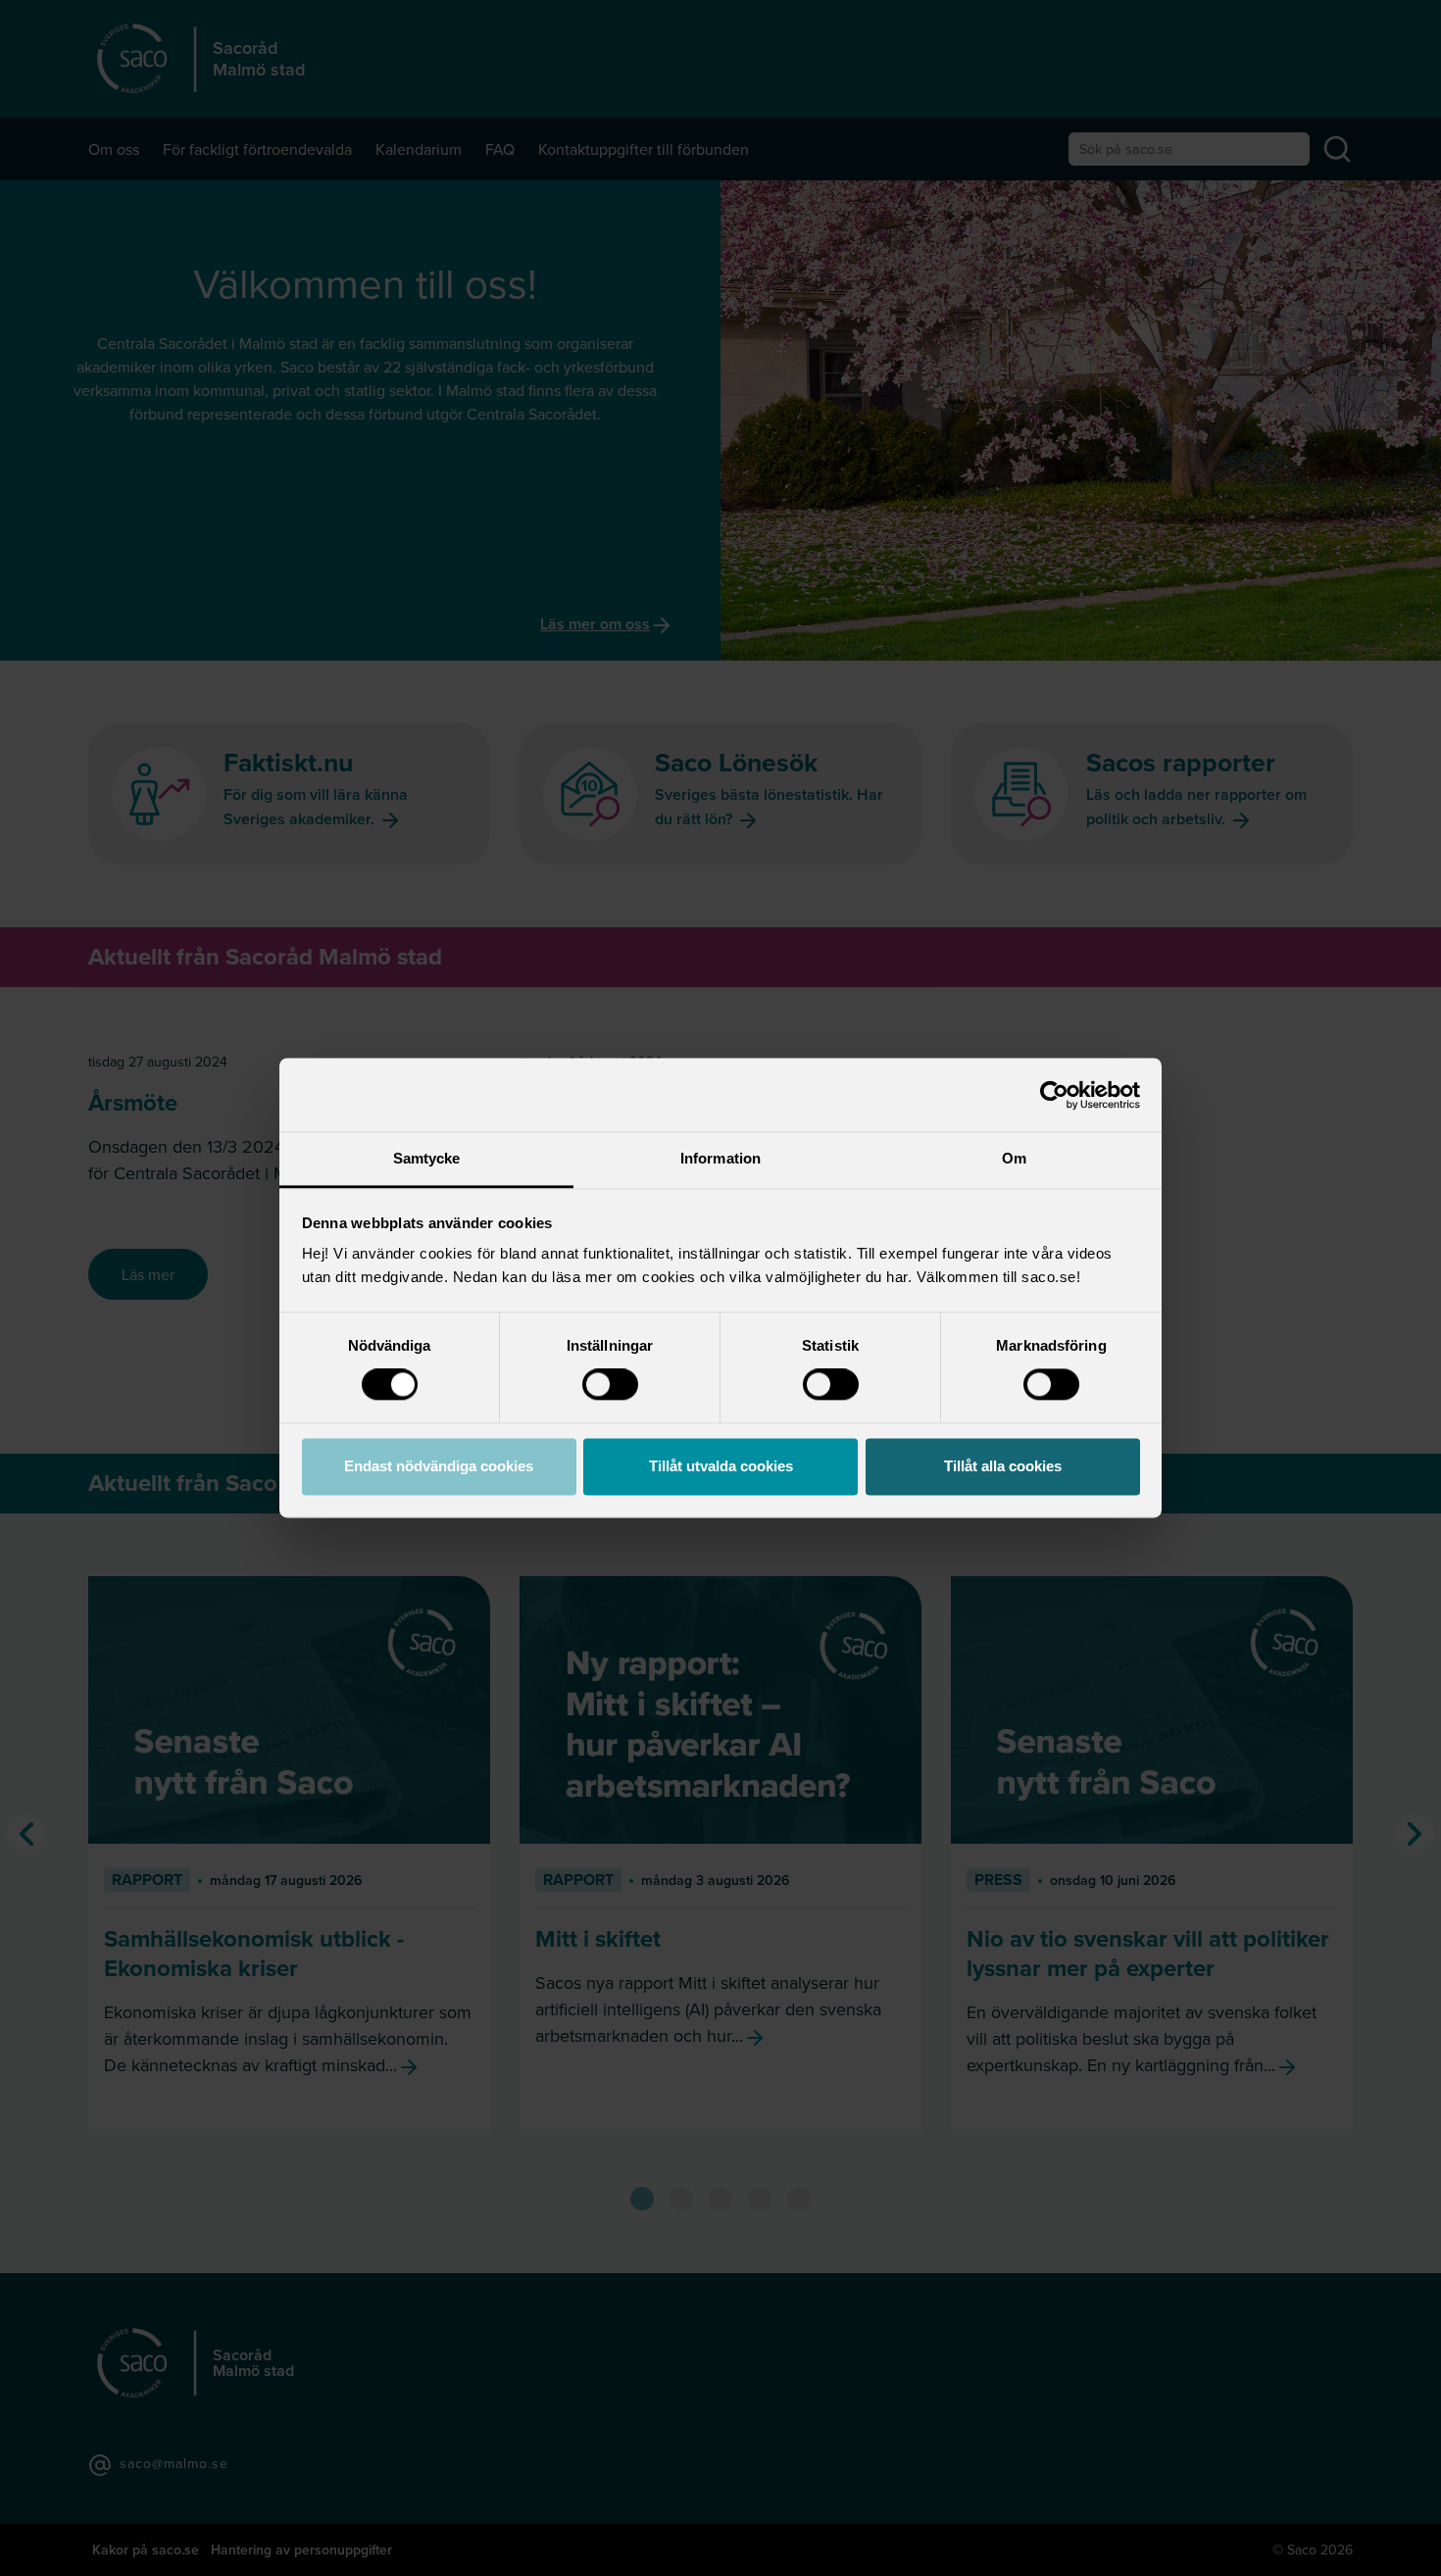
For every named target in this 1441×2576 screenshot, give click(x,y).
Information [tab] (720, 1158)
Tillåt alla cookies (1003, 1466)
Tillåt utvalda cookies (721, 1466)
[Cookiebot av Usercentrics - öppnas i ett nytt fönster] (1054, 1095)
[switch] (610, 1385)
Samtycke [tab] (427, 1158)
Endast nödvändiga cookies (439, 1466)
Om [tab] (1014, 1158)
